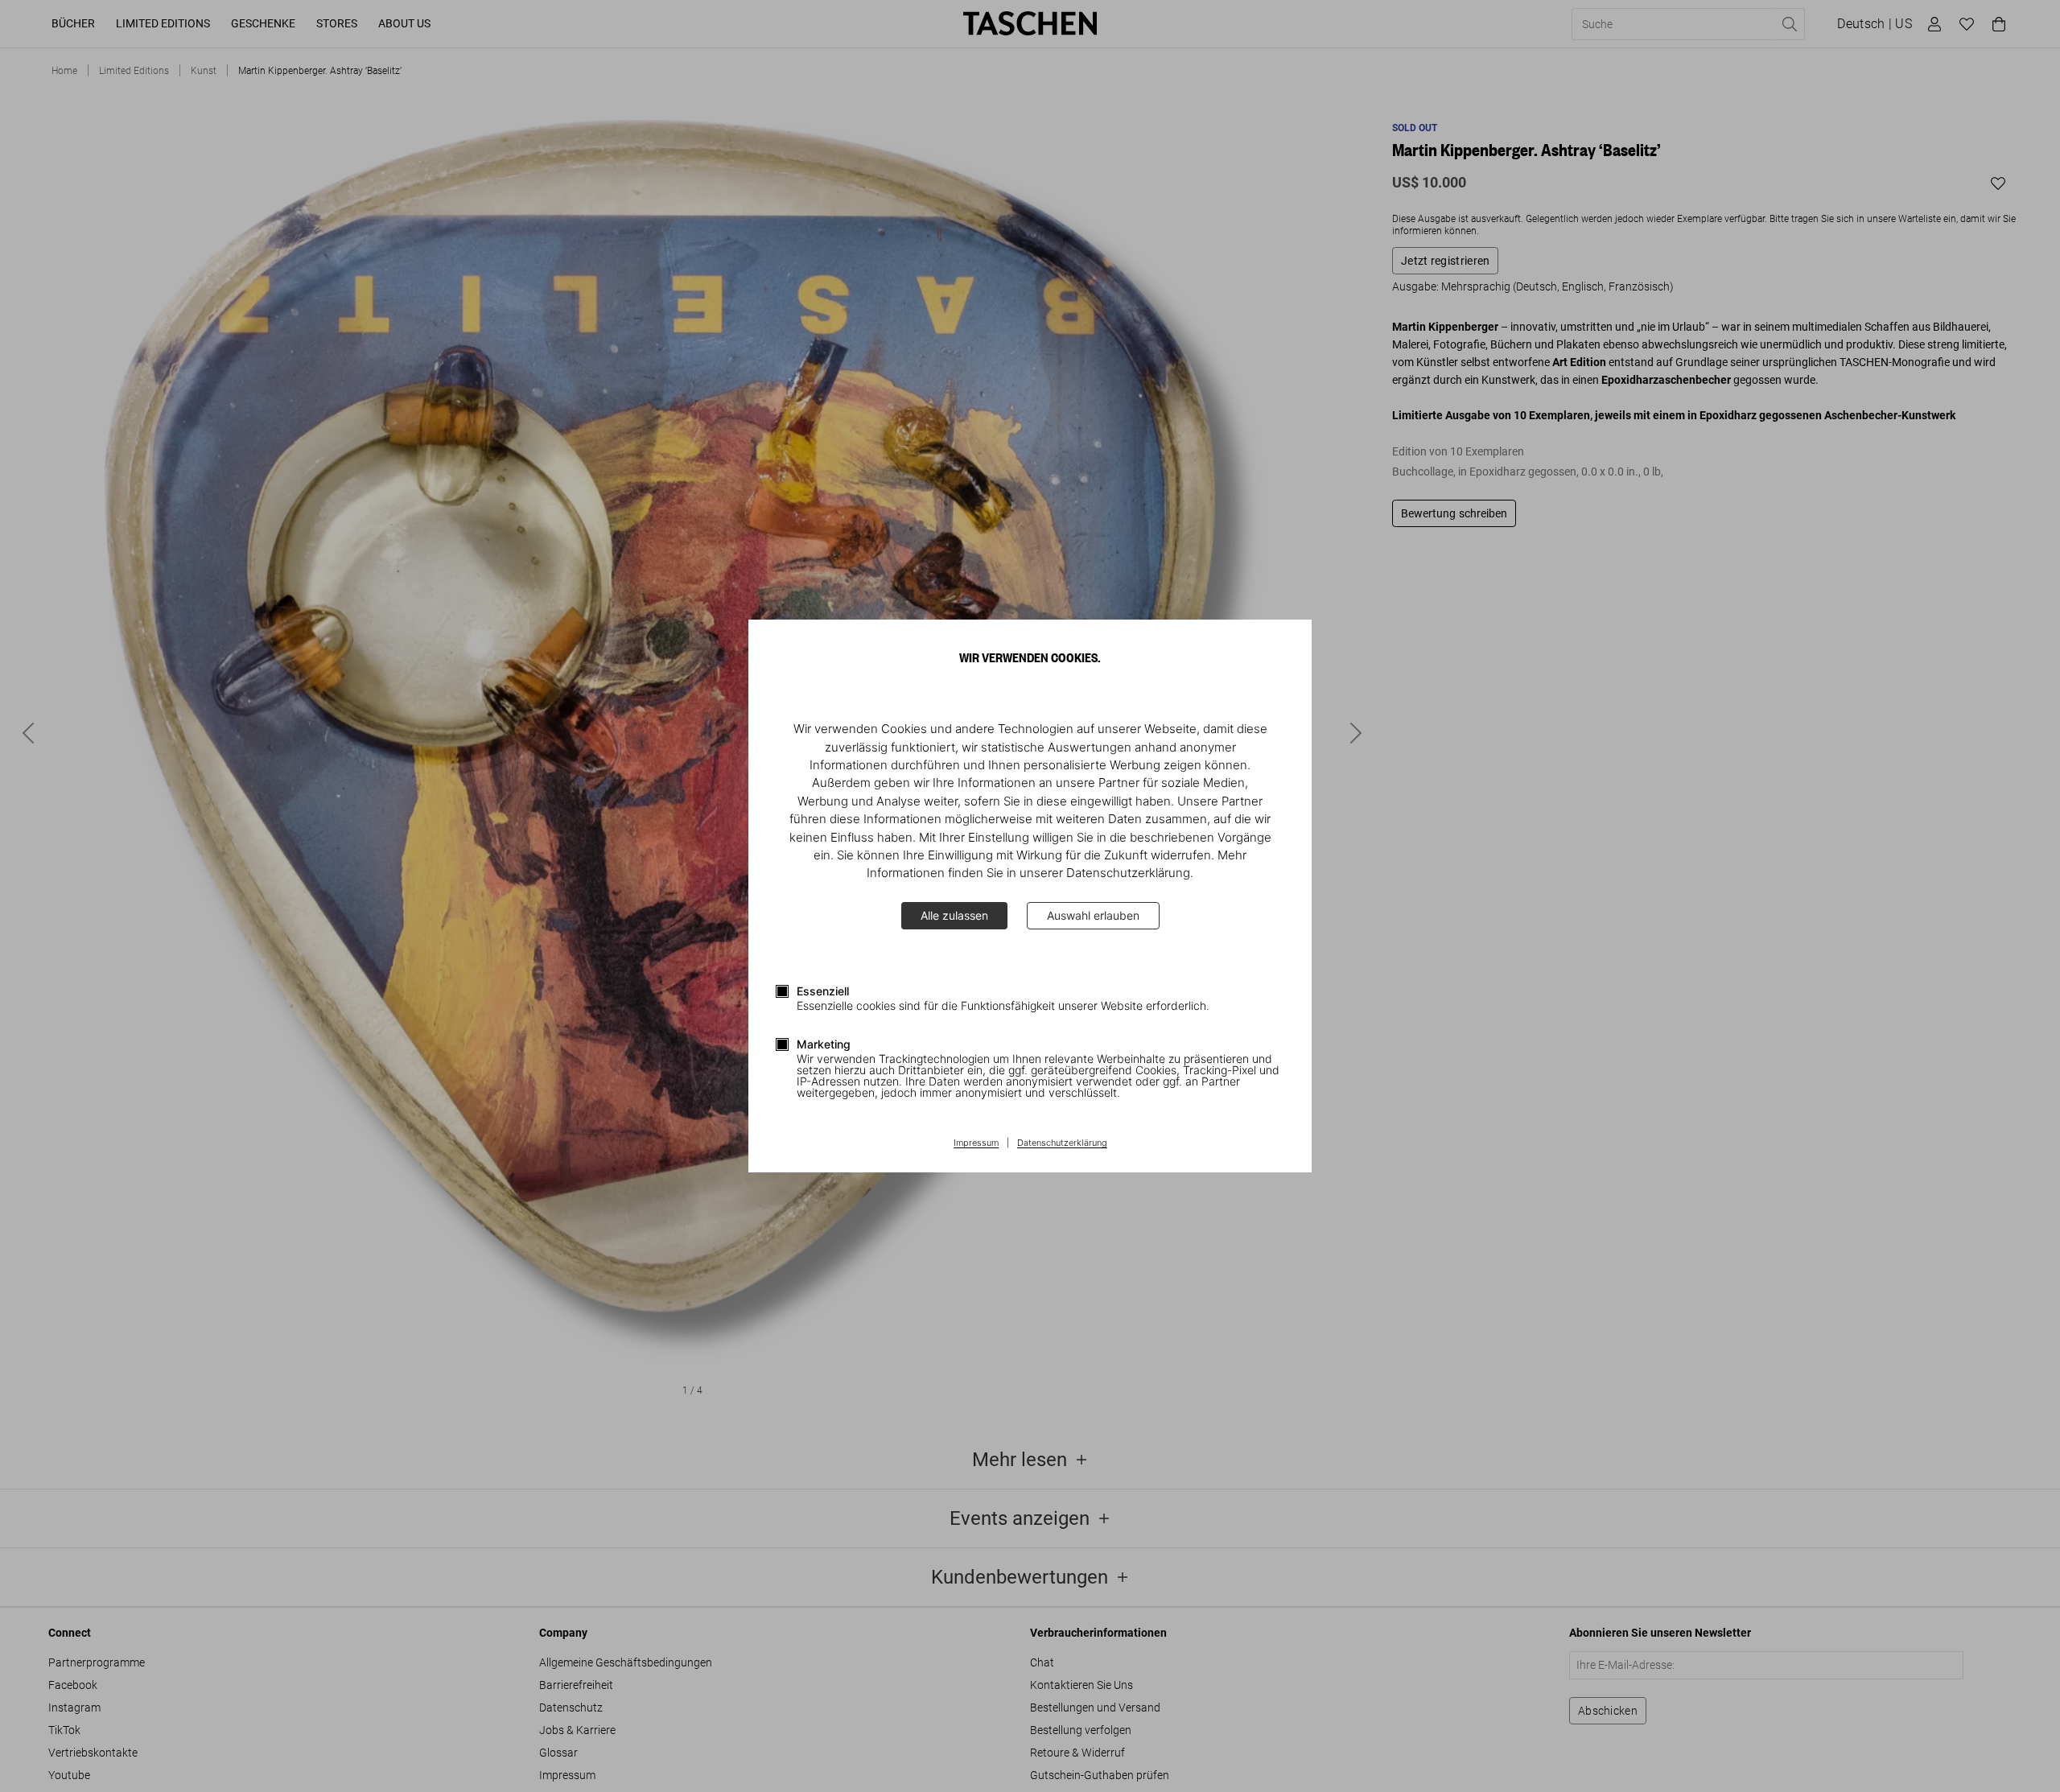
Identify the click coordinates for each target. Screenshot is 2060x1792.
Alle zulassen (954, 915)
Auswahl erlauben (1093, 915)
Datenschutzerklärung (1062, 1143)
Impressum (976, 1143)
